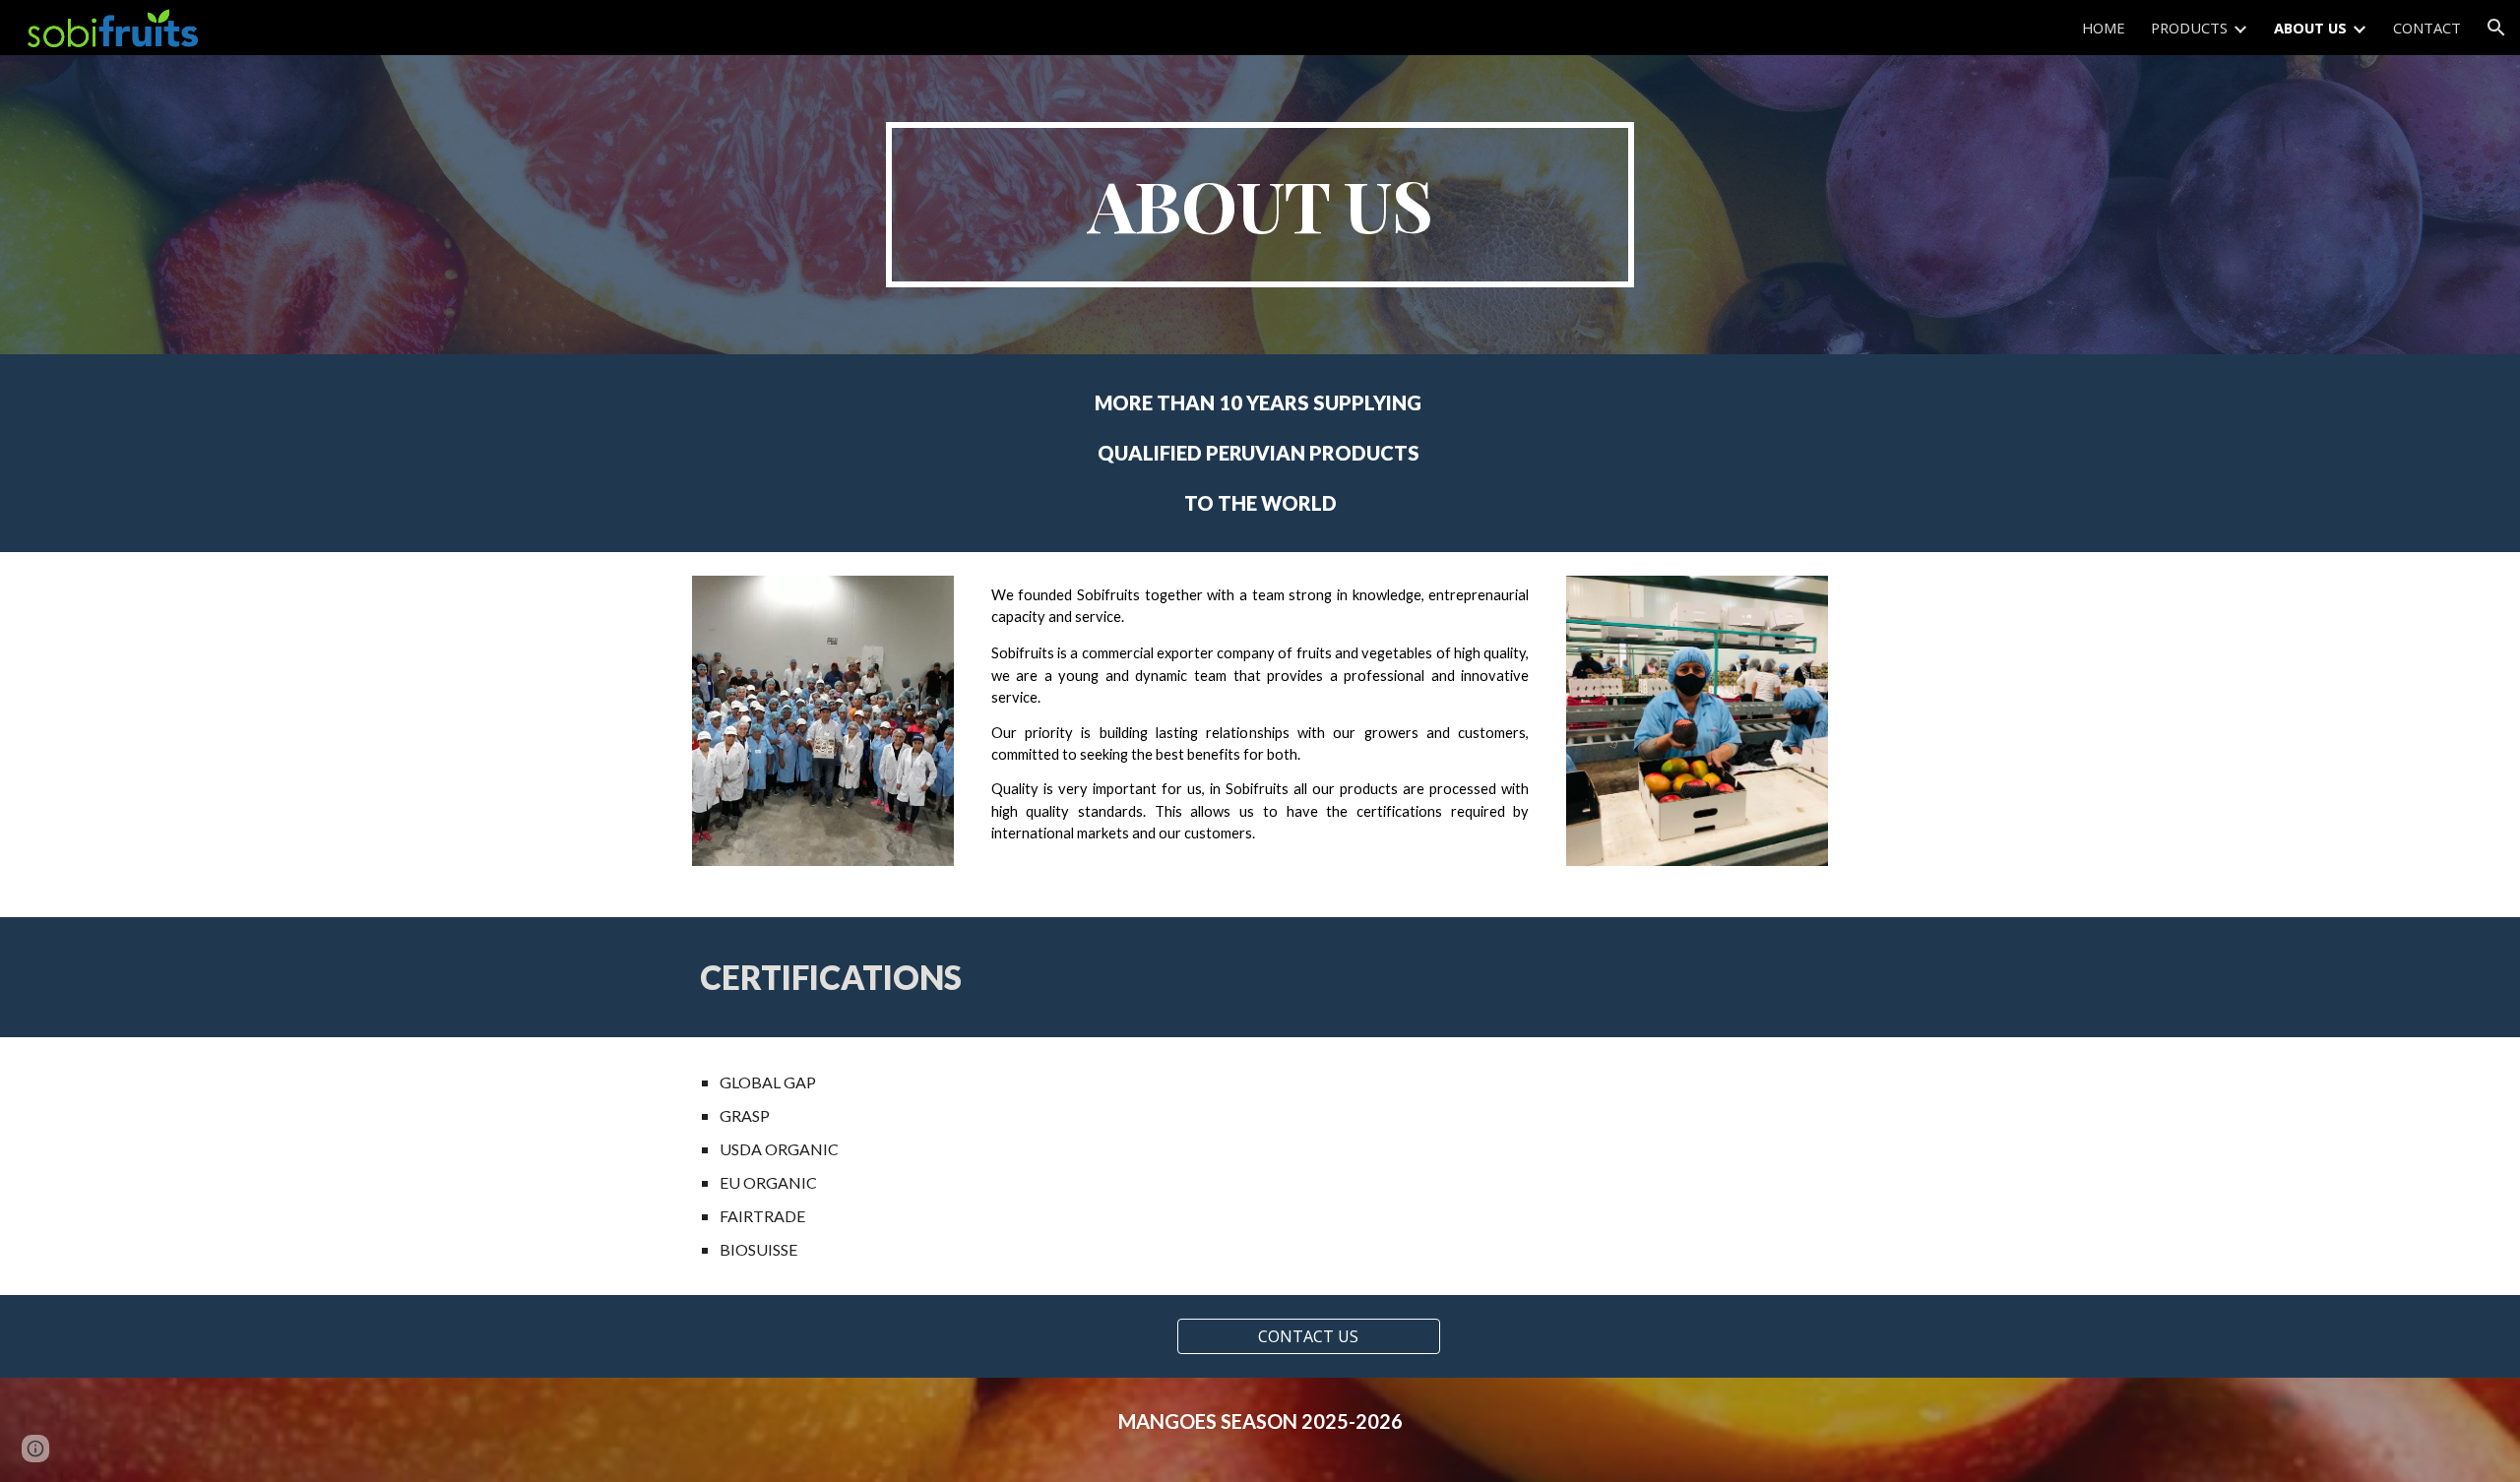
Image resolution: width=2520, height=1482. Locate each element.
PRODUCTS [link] (2189, 28)
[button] (2496, 28)
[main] (1260, 205)
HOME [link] (2104, 28)
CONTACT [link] (2427, 28)
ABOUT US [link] (2310, 28)
